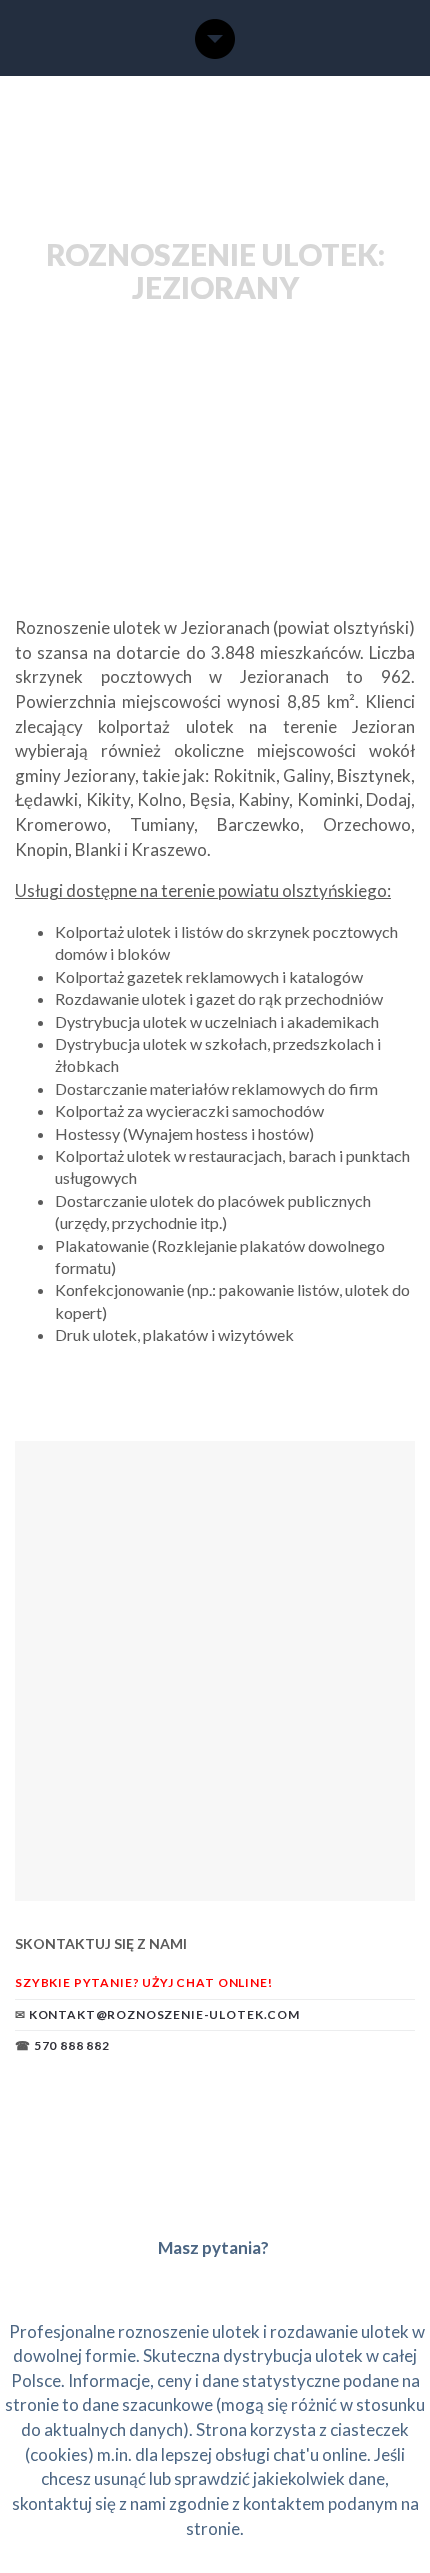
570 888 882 (72, 2045)
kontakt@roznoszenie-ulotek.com (164, 2014)
